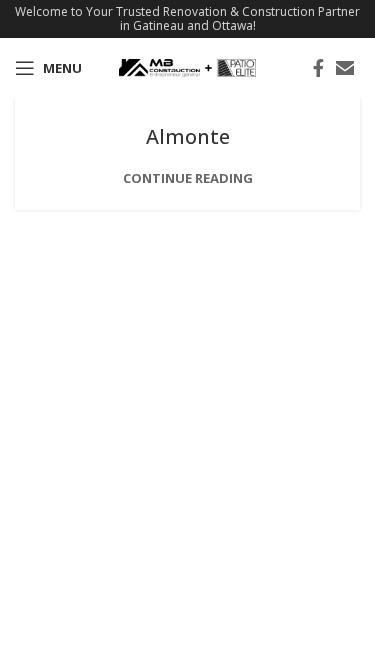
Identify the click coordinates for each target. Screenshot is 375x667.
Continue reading (188, 178)
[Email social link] (345, 68)
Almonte (188, 136)
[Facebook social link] (318, 68)
